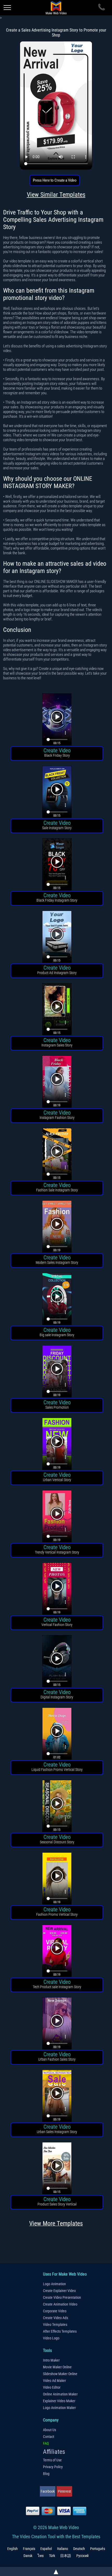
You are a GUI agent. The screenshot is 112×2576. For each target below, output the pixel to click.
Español (46, 2549)
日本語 (66, 2556)
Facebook (48, 2491)
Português (98, 2549)
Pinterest (64, 2491)
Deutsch (79, 2549)
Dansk (28, 2556)
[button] (57, 720)
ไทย (41, 2556)
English (13, 2549)
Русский (82, 2556)
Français (29, 2549)
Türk (52, 2556)
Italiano (63, 2549)
